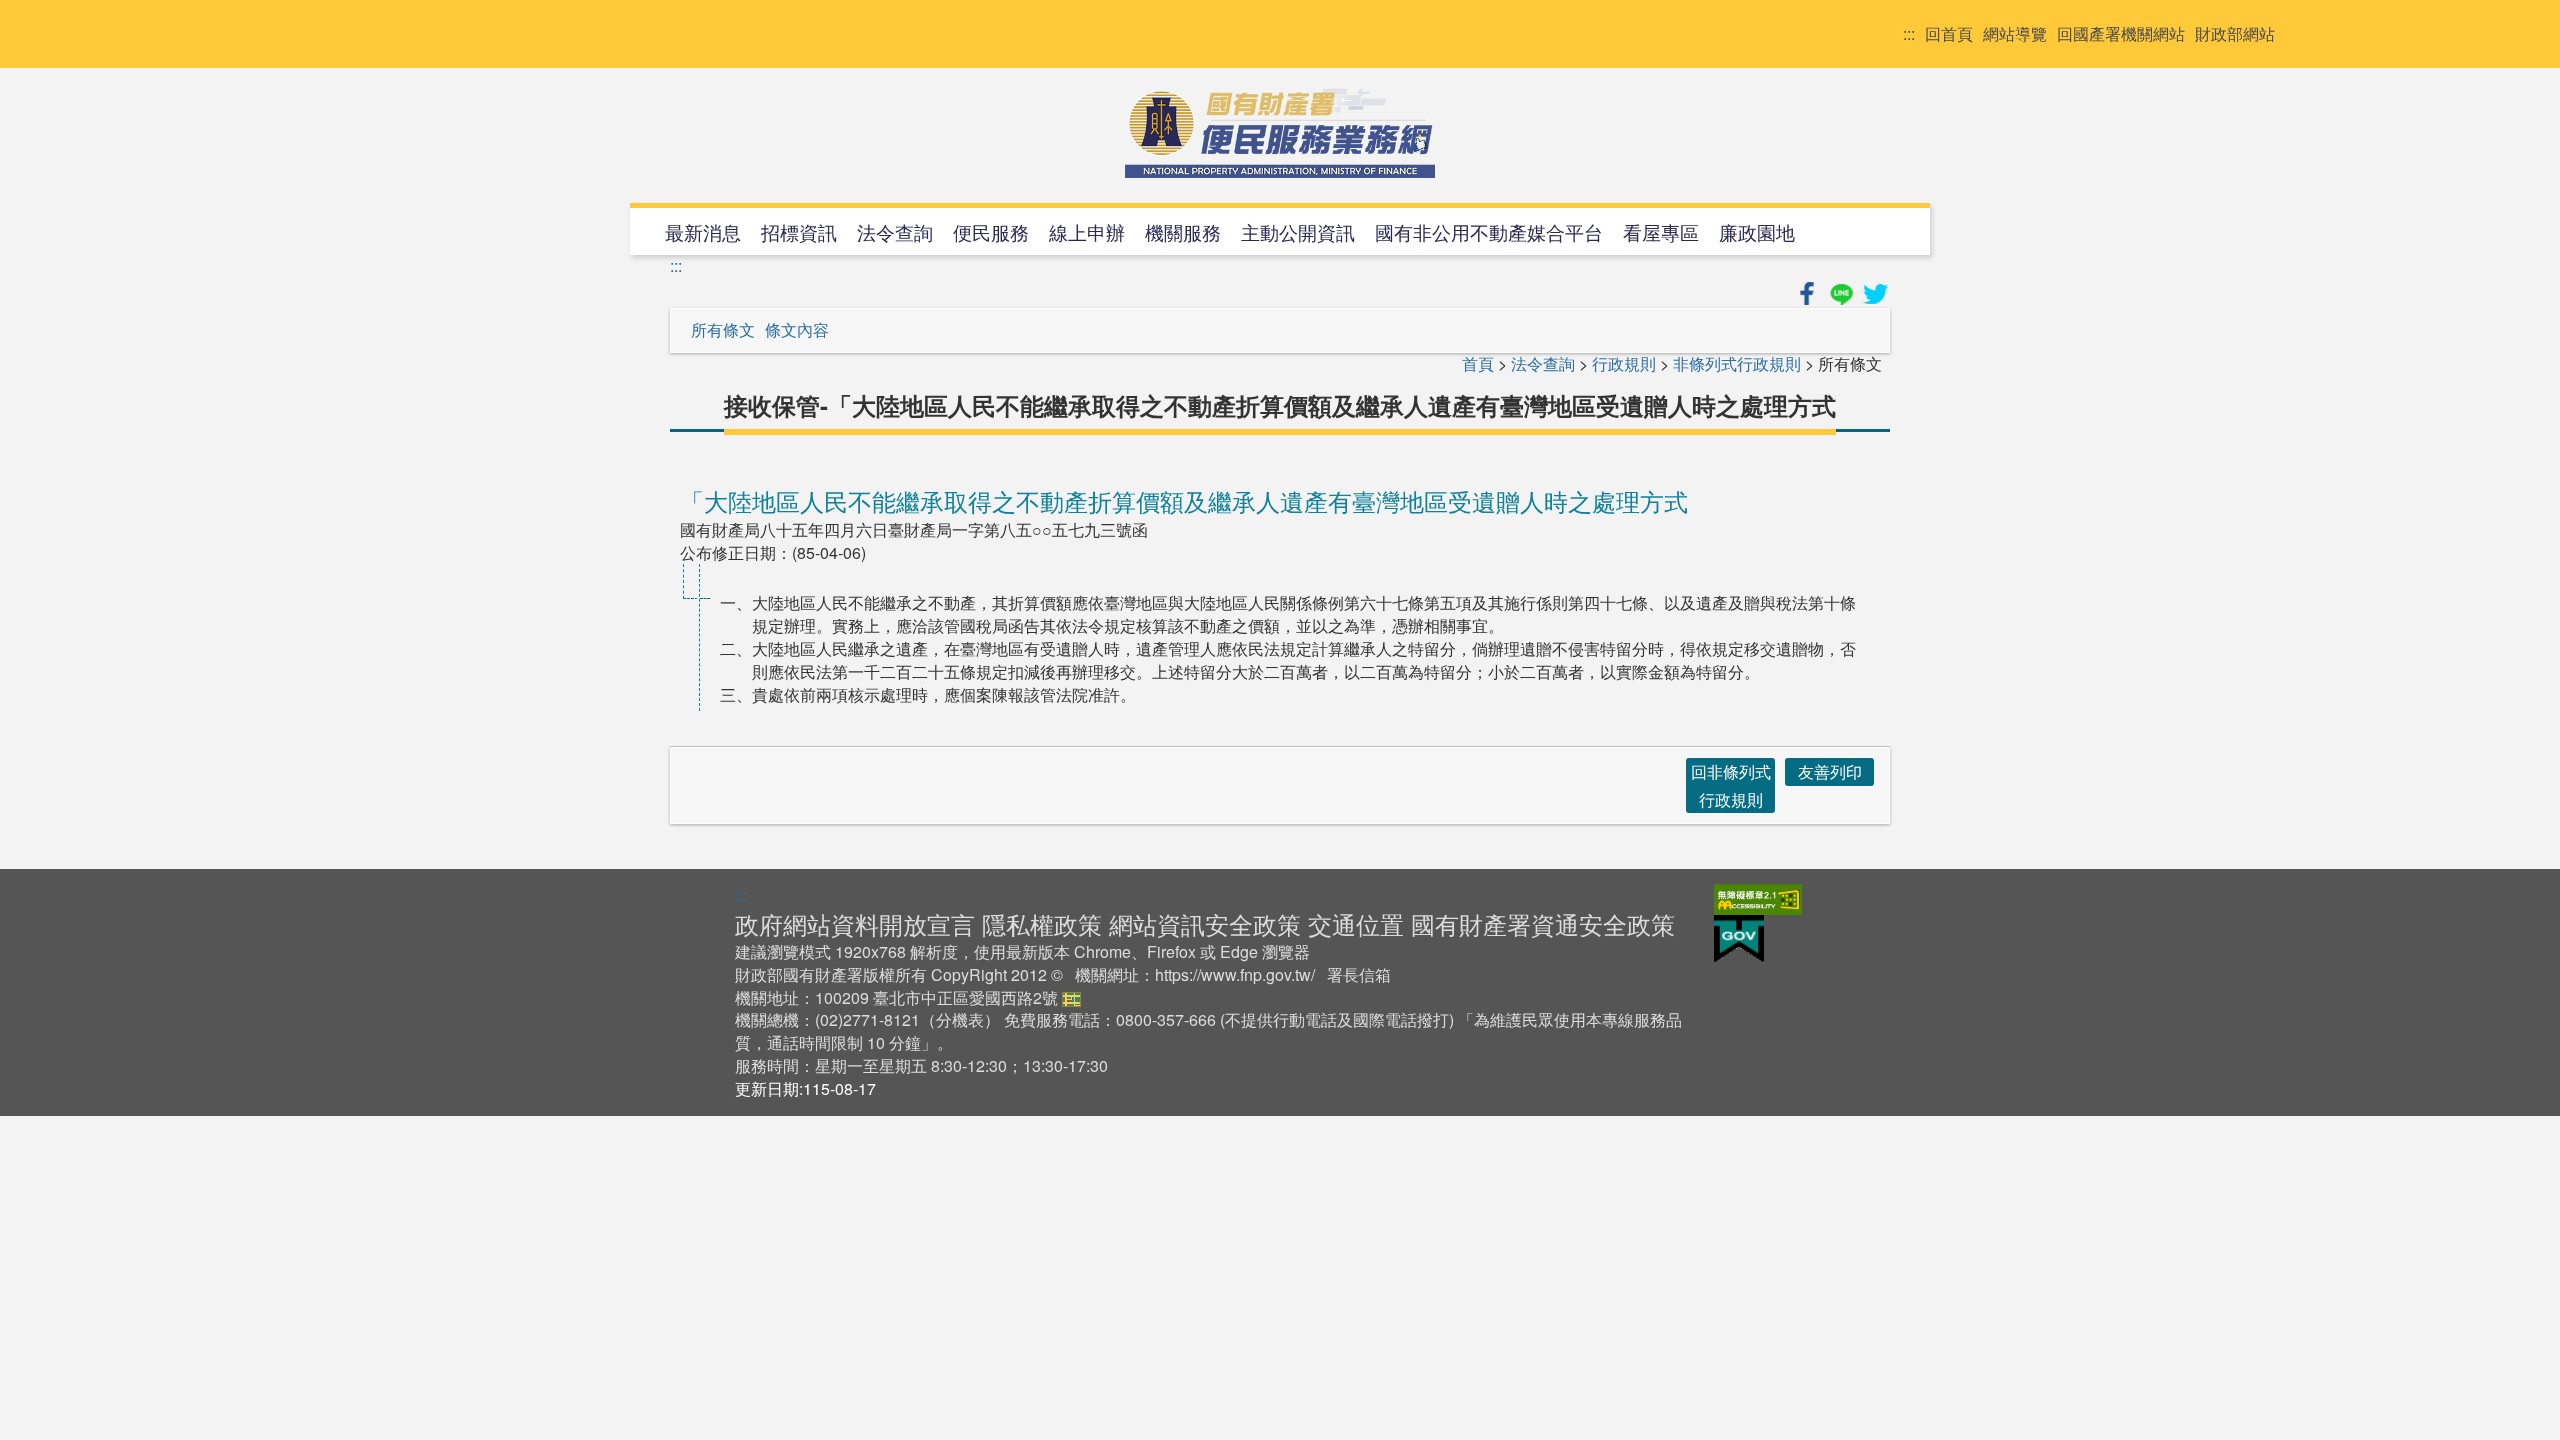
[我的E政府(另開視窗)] (1739, 936)
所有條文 (723, 330)
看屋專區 (1661, 231)
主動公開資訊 (1298, 231)
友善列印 (1830, 771)
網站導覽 (2015, 34)
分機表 (960, 1019)
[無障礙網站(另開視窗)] (1758, 896)
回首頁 (1949, 34)
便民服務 (991, 231)
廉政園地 (1757, 231)
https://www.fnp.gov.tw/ (1235, 974)
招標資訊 (799, 231)
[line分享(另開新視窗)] (1843, 290)
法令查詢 (895, 231)
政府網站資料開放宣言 (855, 923)
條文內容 (797, 330)
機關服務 (1183, 231)
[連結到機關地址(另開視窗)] (1071, 997)
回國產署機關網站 (2121, 34)
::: (1909, 34)
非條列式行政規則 (1737, 363)
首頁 (1478, 363)
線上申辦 (1087, 231)
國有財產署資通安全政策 (1543, 923)
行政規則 (1624, 363)
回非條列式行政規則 (1731, 785)
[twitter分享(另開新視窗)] (1875, 290)
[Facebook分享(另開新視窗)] (1809, 290)
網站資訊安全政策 (1205, 923)
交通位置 (1356, 923)
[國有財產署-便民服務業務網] (1280, 133)
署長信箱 (1359, 974)
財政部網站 (2235, 34)
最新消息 (703, 231)
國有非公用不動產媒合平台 (1489, 231)
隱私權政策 (1042, 923)
